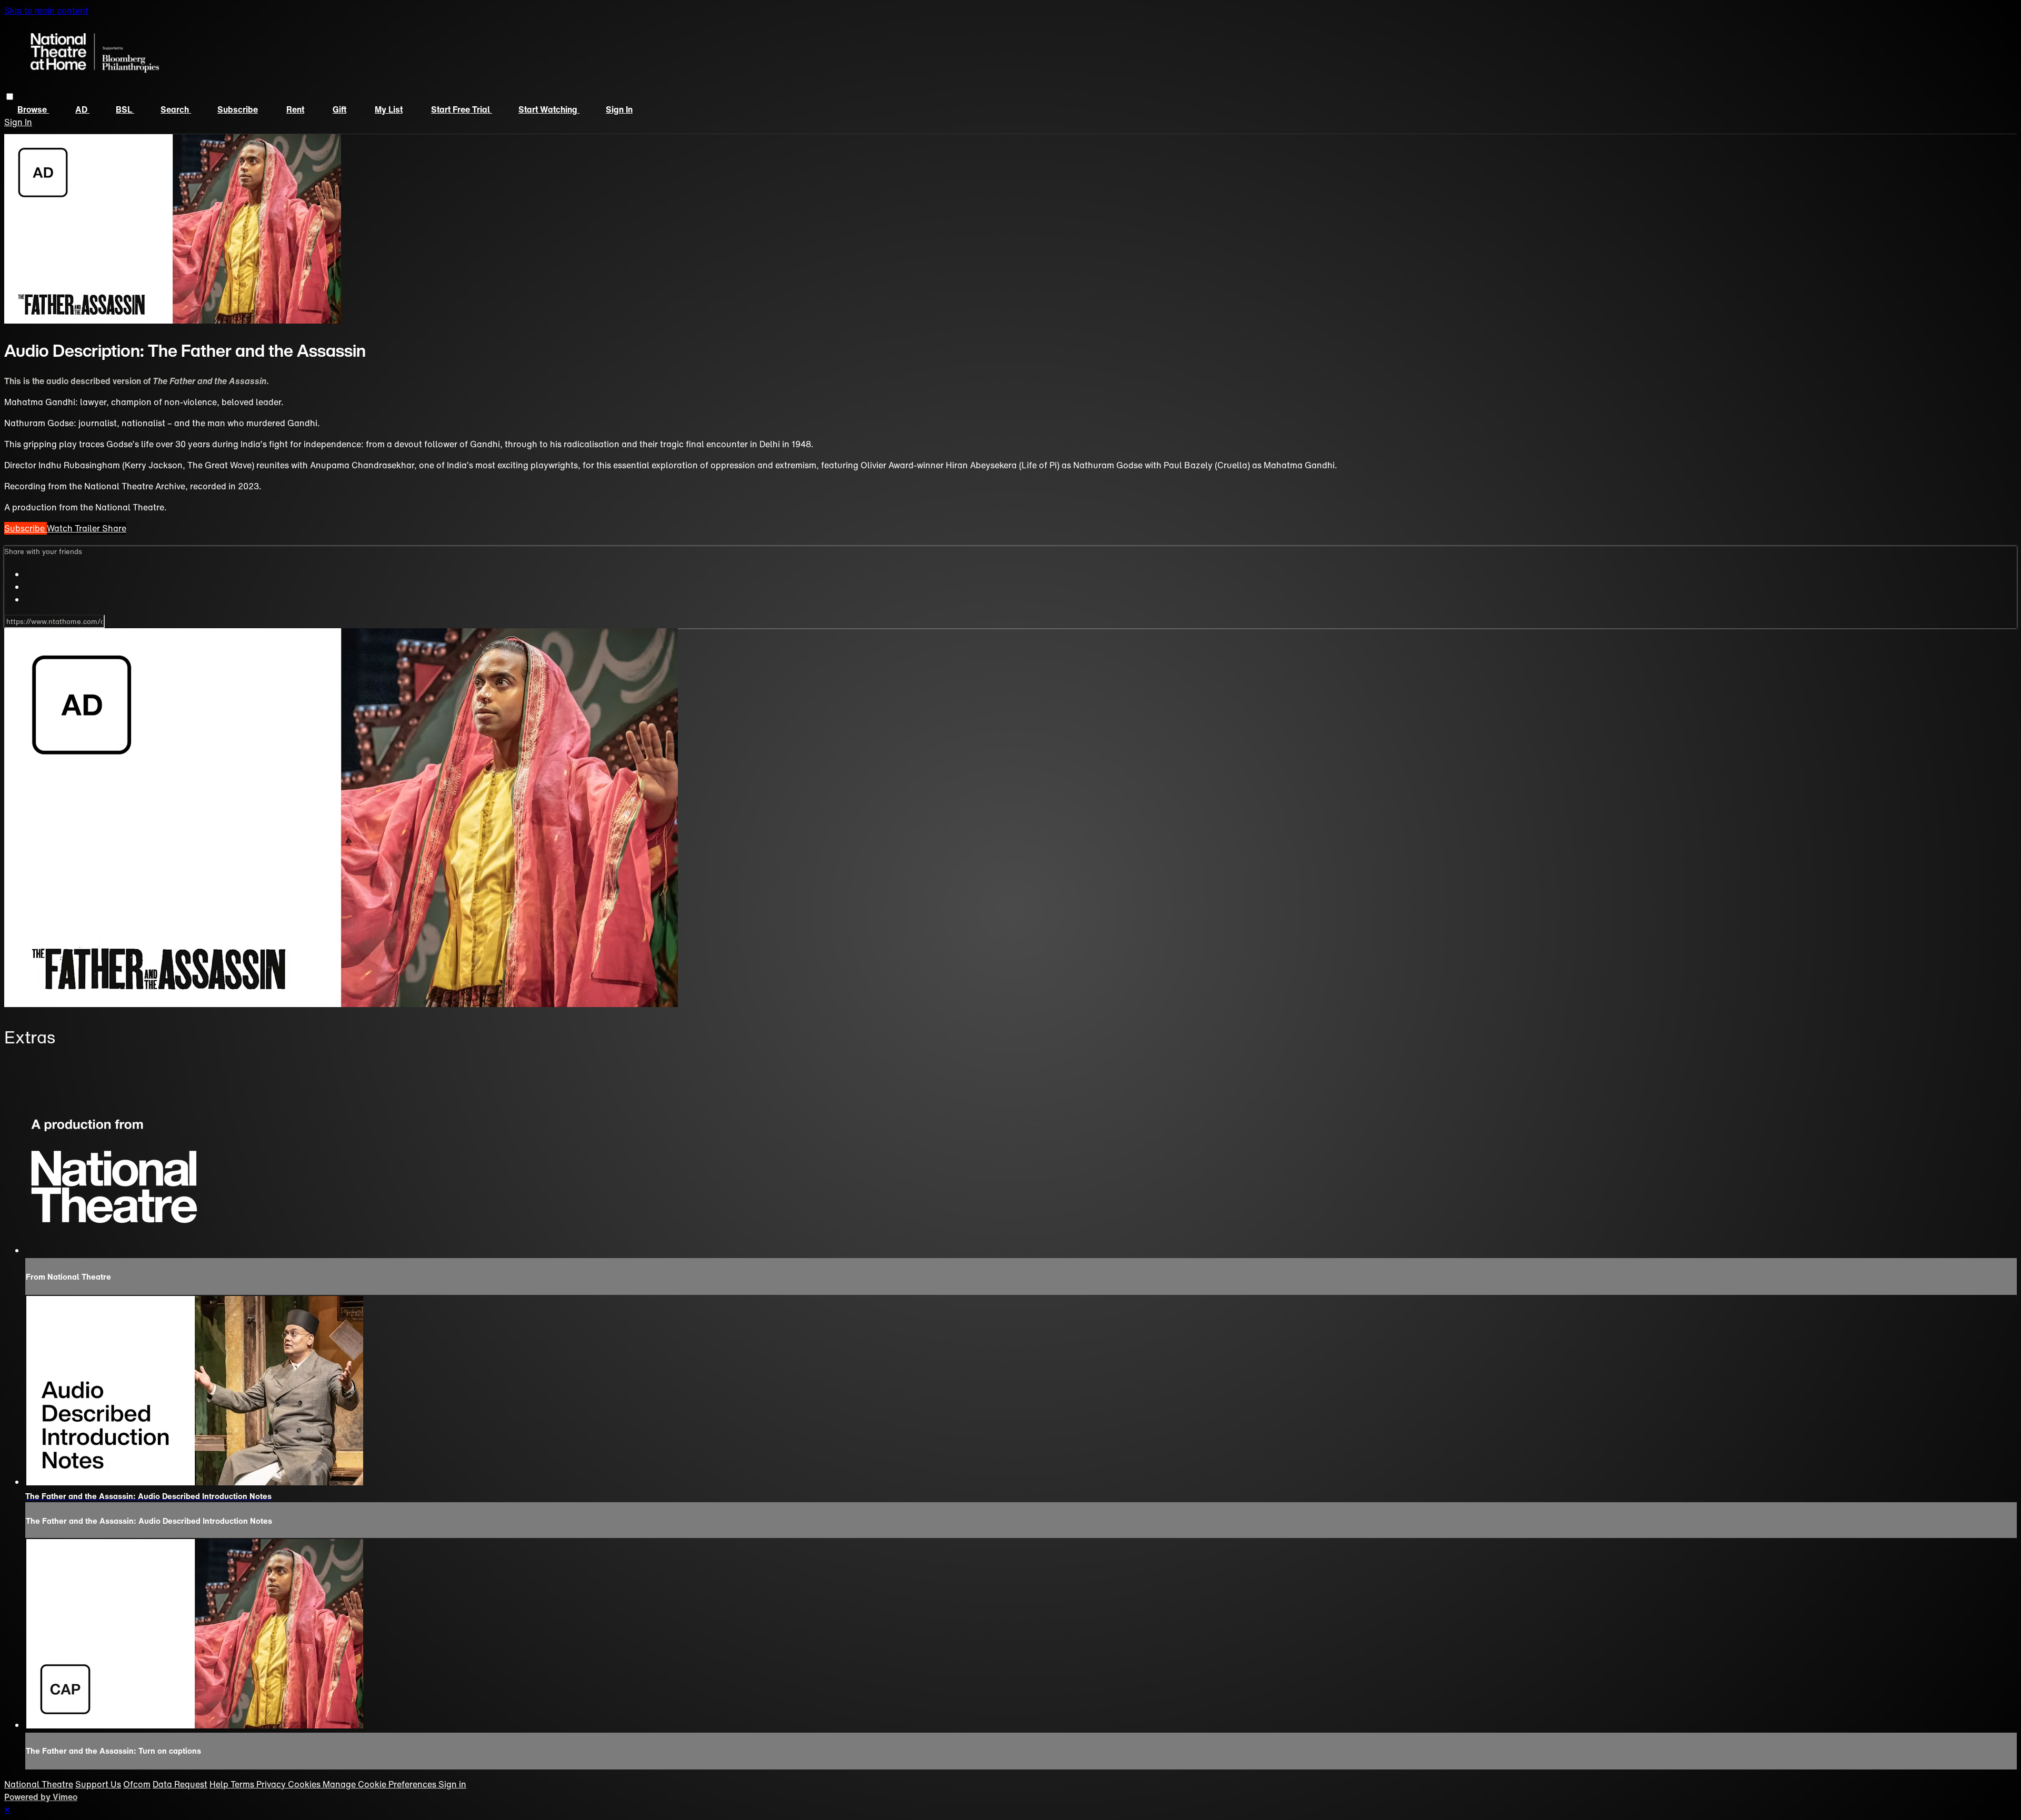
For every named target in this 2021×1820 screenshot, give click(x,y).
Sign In (18, 122)
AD (82, 109)
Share (114, 528)
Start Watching (549, 109)
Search (176, 109)
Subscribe (238, 109)
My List (389, 109)
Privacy (272, 1784)
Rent (295, 109)
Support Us (98, 1784)
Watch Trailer (74, 528)
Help (220, 1784)
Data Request (180, 1784)
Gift (339, 109)
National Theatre (39, 1784)
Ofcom (137, 1784)
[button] (10, 97)
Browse (33, 109)
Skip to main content (46, 11)
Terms (243, 1784)
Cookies (305, 1784)
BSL (125, 109)
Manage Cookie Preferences (381, 1784)
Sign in (619, 109)
